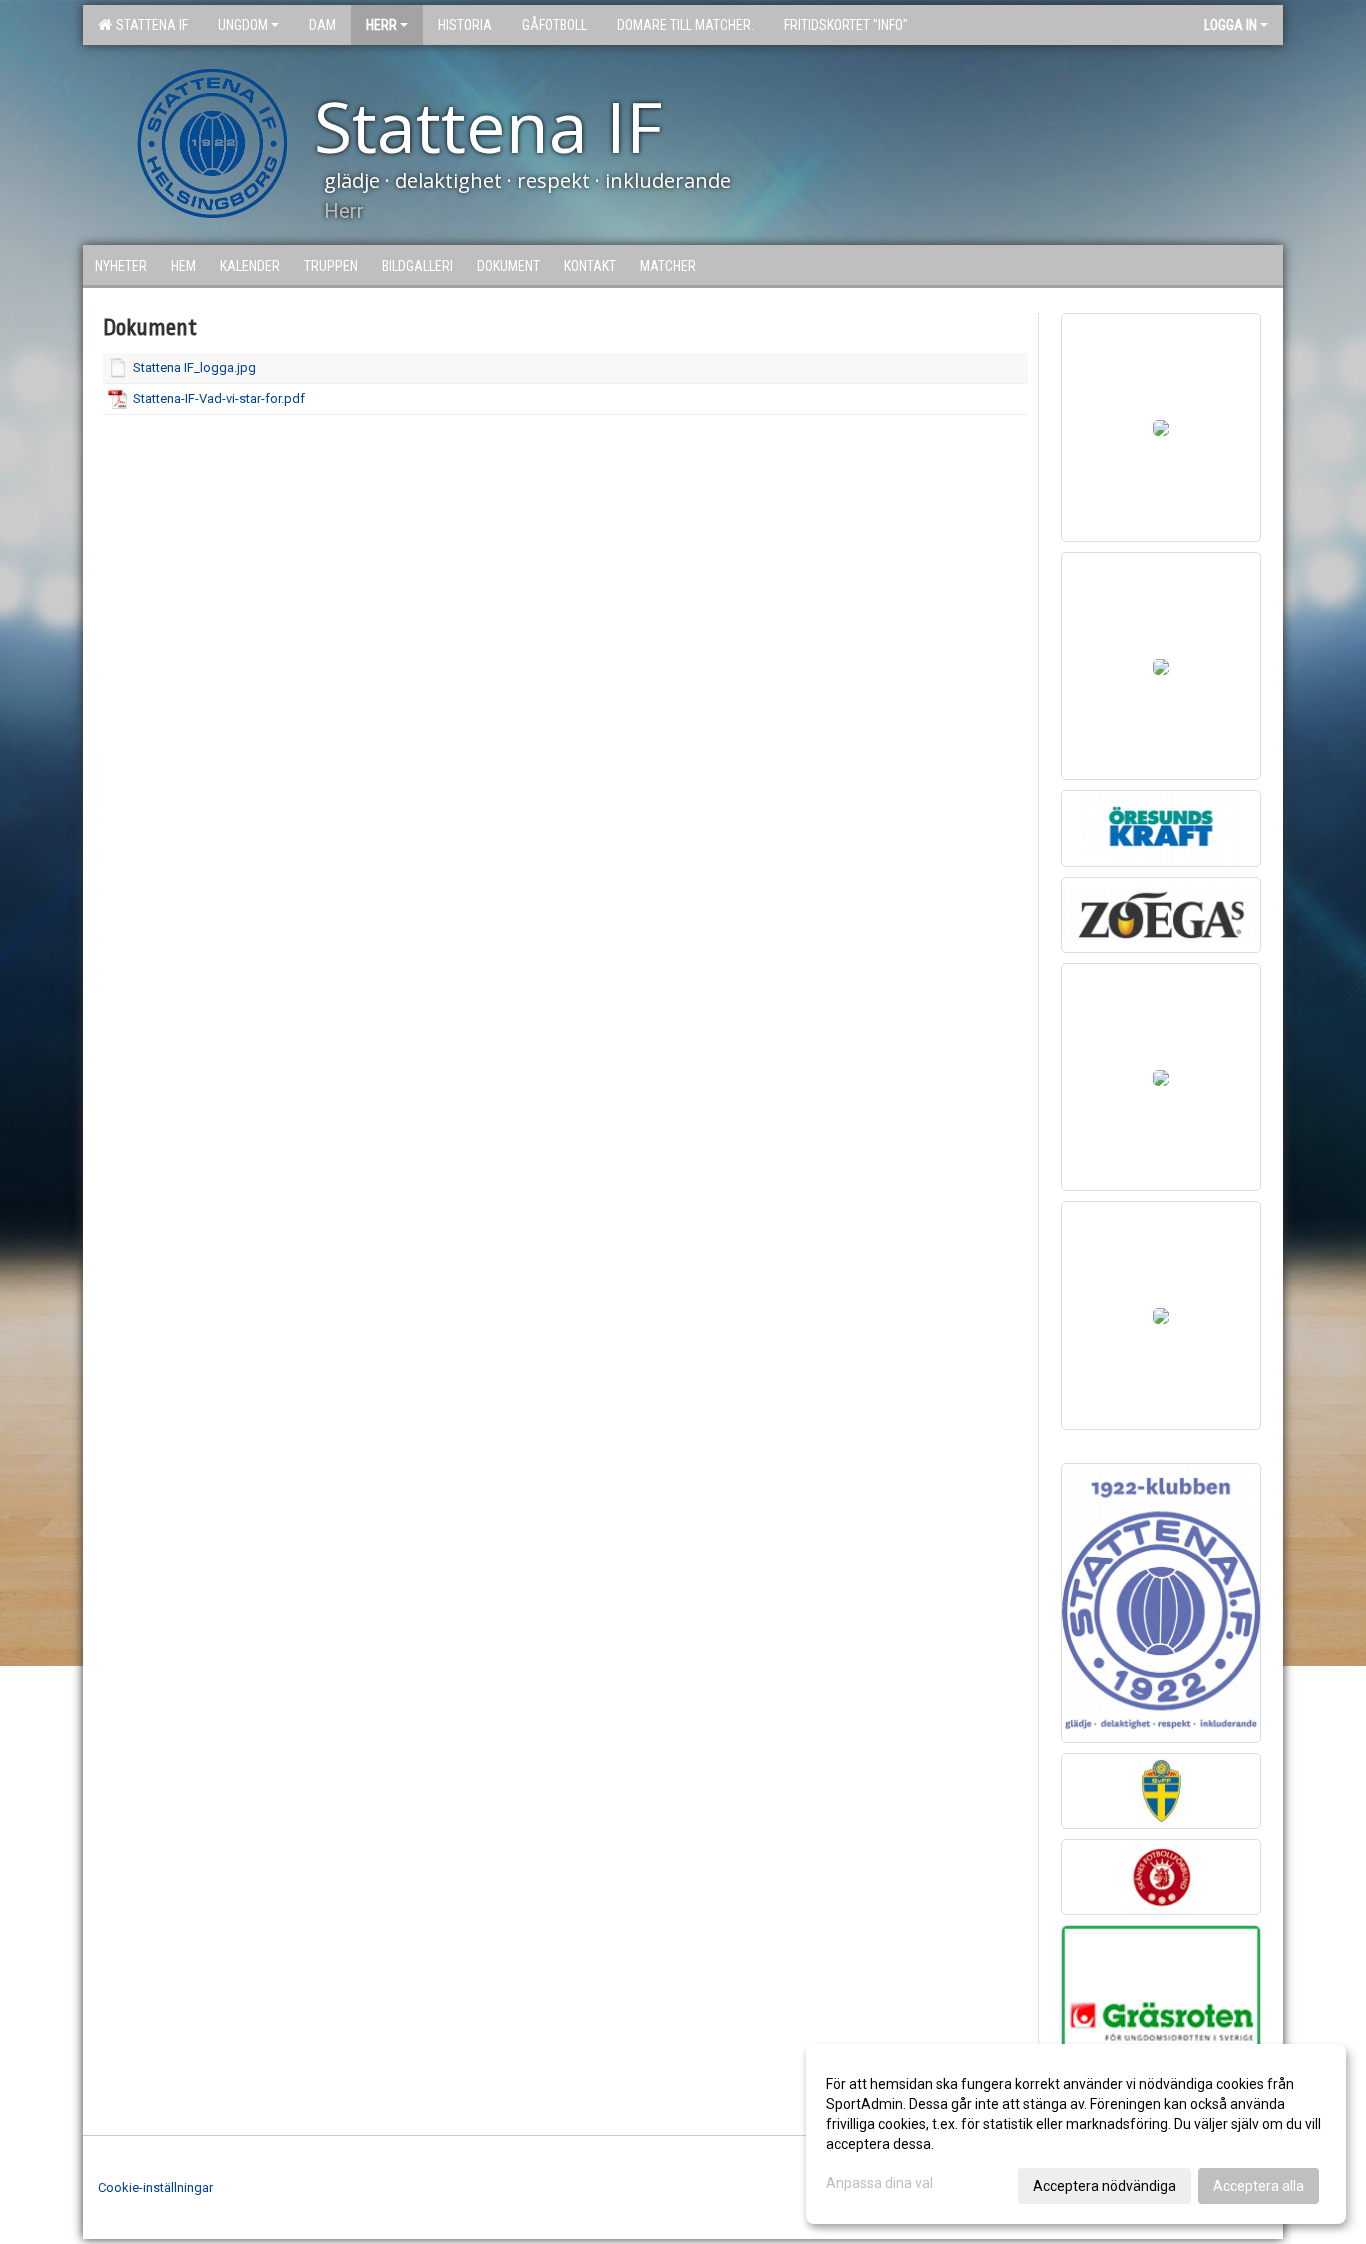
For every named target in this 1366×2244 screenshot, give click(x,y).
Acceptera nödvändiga (1104, 2186)
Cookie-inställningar (155, 2187)
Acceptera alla (1258, 2186)
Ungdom (243, 25)
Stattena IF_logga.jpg (194, 367)
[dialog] (1076, 2134)
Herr (381, 25)
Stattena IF (149, 25)
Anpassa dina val (879, 2183)
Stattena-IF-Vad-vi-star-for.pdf (219, 398)
